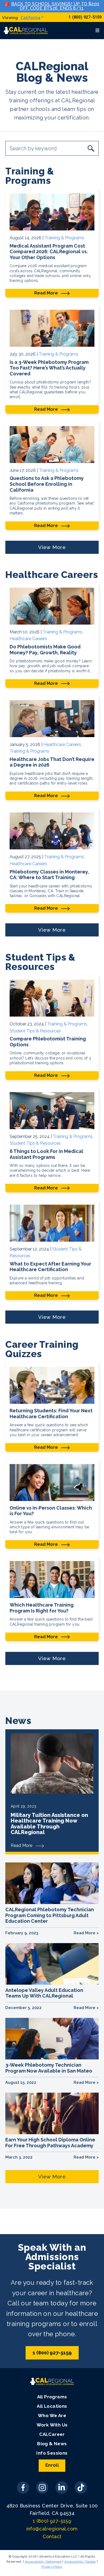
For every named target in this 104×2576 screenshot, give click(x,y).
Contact (52, 2536)
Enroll (52, 2465)
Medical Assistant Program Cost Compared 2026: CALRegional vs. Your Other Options (49, 252)
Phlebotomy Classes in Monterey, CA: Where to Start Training (49, 875)
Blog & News (52, 2444)
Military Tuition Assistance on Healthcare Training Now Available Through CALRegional (49, 1824)
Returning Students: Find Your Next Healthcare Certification (51, 1414)
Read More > (86, 1933)
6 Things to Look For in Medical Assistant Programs (46, 1154)
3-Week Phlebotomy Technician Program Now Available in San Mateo (49, 2068)
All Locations (52, 2406)
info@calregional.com (52, 2529)
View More (52, 547)
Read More (47, 293)
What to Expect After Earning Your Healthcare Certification (50, 1267)
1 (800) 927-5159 (85, 17)
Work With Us (52, 2425)
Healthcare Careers (28, 639)
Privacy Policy (52, 2567)
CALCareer (52, 2434)
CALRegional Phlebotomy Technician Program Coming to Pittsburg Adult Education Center (50, 1915)
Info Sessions (52, 2453)
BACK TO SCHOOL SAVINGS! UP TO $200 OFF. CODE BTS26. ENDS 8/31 (55, 6)
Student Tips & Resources (35, 1031)
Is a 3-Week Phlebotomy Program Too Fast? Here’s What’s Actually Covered (49, 368)
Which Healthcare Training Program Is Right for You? (42, 1608)
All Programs (52, 2397)
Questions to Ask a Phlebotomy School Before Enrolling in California (47, 484)
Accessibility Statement (43, 2562)
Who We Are (52, 2416)
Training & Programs (64, 238)
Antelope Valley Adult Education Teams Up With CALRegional (44, 1993)
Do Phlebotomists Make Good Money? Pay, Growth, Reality (45, 650)
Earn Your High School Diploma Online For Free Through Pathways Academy (50, 2143)
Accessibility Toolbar (80, 2562)
